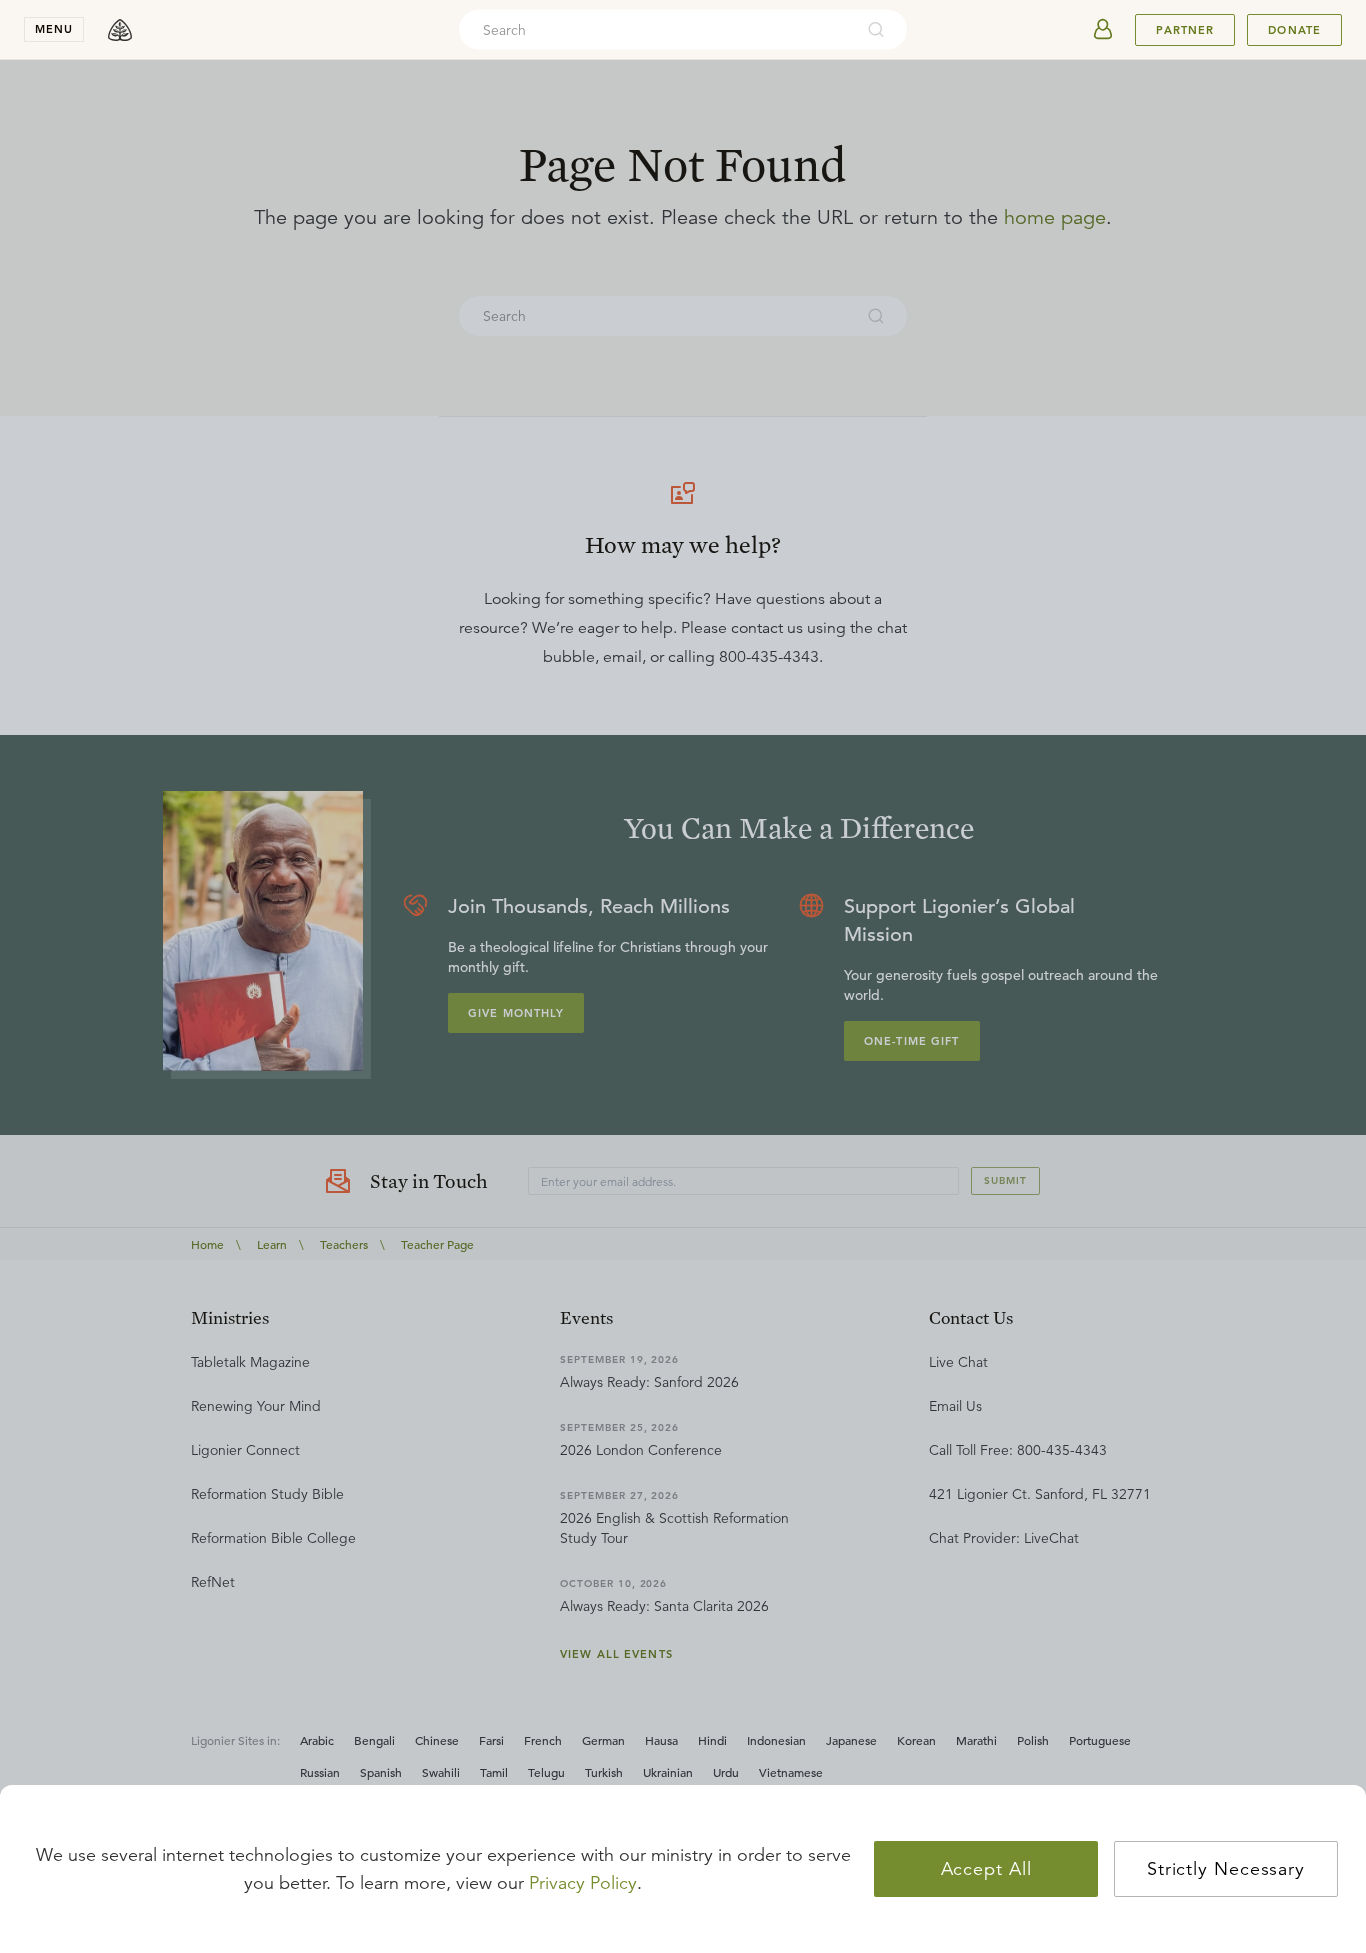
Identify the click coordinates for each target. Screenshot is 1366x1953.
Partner (1185, 30)
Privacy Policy (583, 1883)
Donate (1294, 30)
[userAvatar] (1103, 30)
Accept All (986, 1869)
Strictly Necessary (1226, 1869)
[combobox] (656, 30)
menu (54, 29)
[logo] (120, 30)
